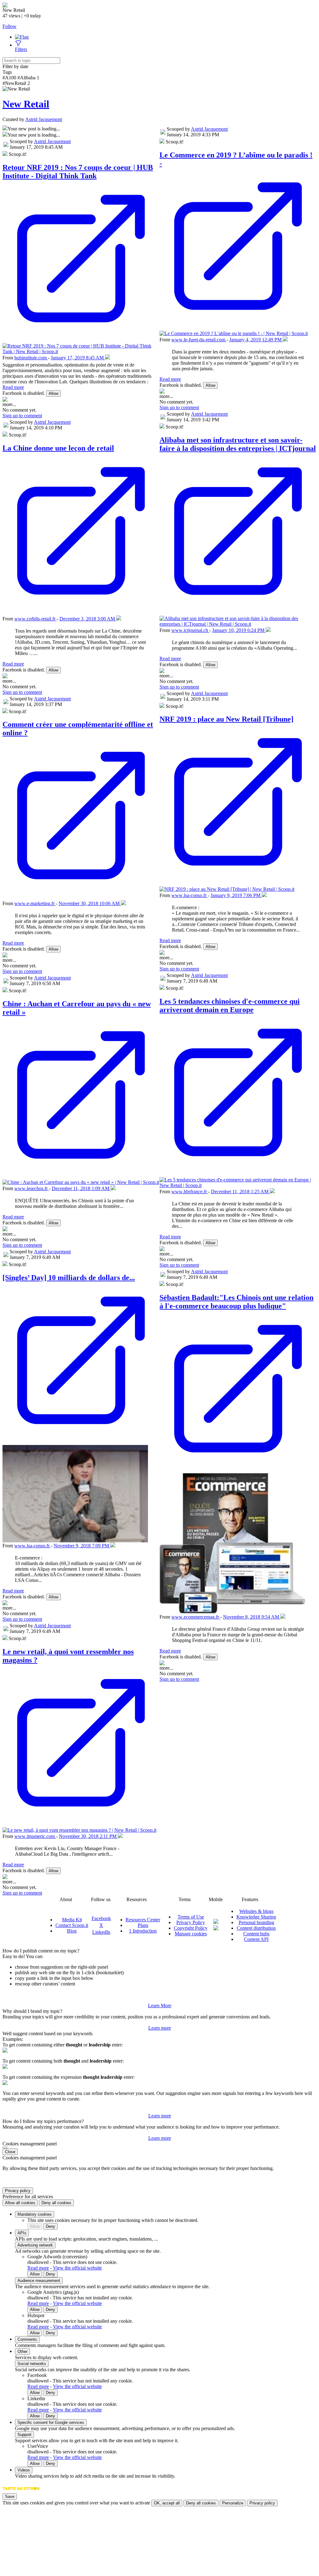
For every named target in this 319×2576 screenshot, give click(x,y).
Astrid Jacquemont (44, 119)
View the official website (77, 2268)
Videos (24, 2470)
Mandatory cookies (35, 2214)
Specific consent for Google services (51, 2422)
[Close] (5, 2148)
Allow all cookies (20, 2203)
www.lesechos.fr (32, 1188)
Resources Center (143, 1920)
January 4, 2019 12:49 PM (256, 340)
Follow (10, 26)
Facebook (101, 1918)
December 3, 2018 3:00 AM (88, 619)
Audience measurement (39, 2281)
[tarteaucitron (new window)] (21, 2492)
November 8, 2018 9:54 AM (252, 1617)
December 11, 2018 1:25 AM (240, 1192)
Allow (53, 393)
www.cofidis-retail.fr (36, 619)
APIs (22, 2233)
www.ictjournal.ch (190, 630)
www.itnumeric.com (35, 1836)
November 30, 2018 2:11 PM (88, 1836)
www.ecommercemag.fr (196, 1617)
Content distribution (256, 1928)
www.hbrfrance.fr (190, 1192)
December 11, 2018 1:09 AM (81, 1188)
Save (10, 2497)
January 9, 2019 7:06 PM (236, 895)
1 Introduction (143, 1931)
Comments (27, 2339)
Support (24, 2435)
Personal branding (256, 1922)
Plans (143, 1925)
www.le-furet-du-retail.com (199, 340)
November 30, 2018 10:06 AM (90, 903)
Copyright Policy (191, 1928)
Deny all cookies (56, 2203)
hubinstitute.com (31, 358)
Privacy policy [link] (18, 2191)
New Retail (26, 104)
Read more (13, 387)
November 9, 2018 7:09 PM (82, 1546)
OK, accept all (167, 2503)
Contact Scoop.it (72, 1925)
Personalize (233, 2503)
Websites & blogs (256, 1911)
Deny (50, 2226)
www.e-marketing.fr (35, 903)
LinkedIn (101, 1932)
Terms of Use (191, 1917)
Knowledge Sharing (256, 1917)
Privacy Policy (191, 1922)
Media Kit (72, 1920)
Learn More (160, 2006)
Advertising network (35, 2245)
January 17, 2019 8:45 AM (78, 358)
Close (10, 2152)
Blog (72, 1931)
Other (22, 2352)
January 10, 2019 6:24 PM (239, 630)
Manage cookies (191, 1934)
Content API (256, 1939)
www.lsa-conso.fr (33, 1546)
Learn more (160, 2028)
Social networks (32, 2364)
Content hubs (256, 1934)
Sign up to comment (22, 416)
